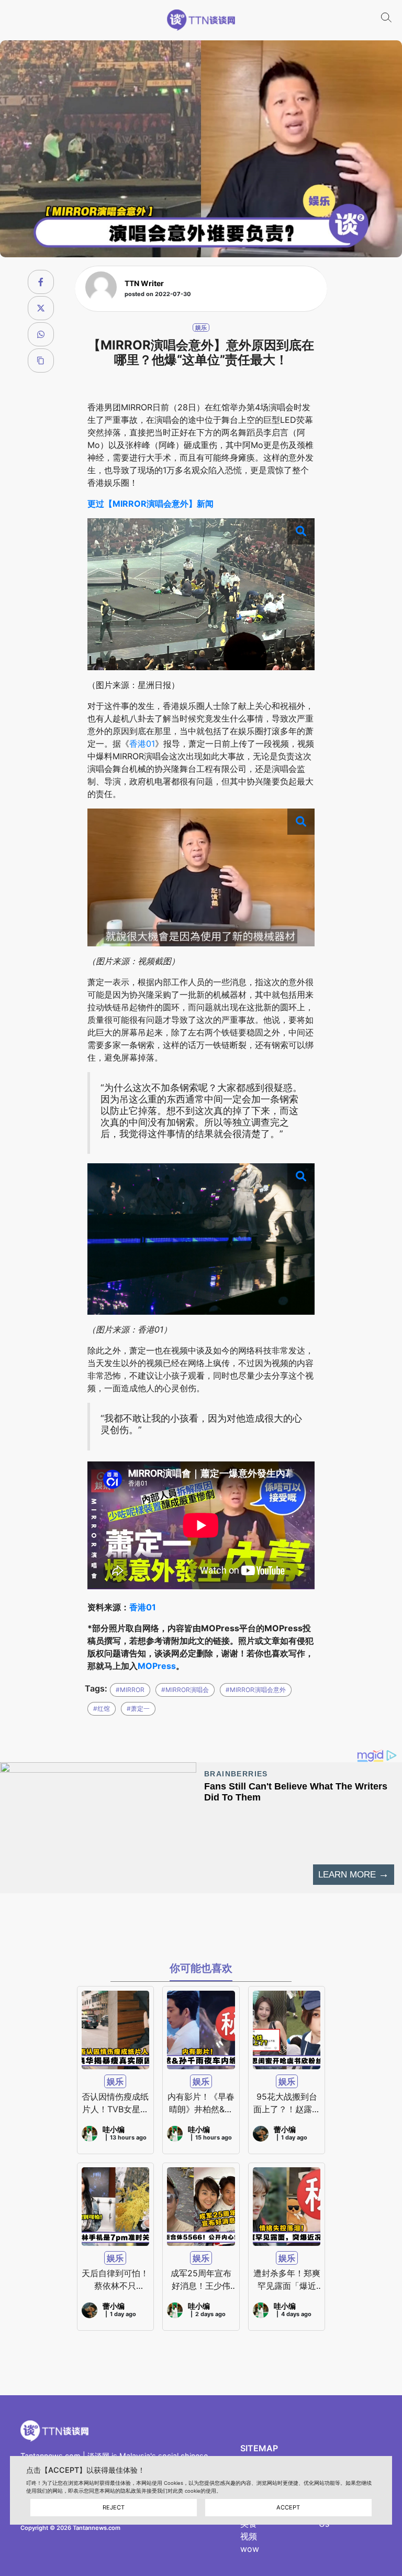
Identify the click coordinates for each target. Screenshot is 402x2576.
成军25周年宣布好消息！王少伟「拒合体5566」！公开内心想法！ (201, 2280)
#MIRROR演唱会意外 (256, 1690)
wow (250, 2549)
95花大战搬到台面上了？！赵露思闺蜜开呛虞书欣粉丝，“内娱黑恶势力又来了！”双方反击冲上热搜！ (287, 2103)
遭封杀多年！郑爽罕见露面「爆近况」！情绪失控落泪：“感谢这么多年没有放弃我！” (287, 2280)
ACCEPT (288, 2507)
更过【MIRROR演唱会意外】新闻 (150, 504)
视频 (249, 2536)
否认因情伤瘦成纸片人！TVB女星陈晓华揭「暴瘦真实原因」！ (115, 2103)
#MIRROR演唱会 (185, 1690)
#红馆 (102, 1709)
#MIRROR (130, 1690)
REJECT (114, 2507)
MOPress (157, 1666)
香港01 (142, 744)
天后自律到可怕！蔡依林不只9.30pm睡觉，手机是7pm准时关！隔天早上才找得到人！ (115, 2280)
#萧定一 (138, 1709)
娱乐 (201, 328)
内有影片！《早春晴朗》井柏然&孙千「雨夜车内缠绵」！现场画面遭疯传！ (201, 2103)
